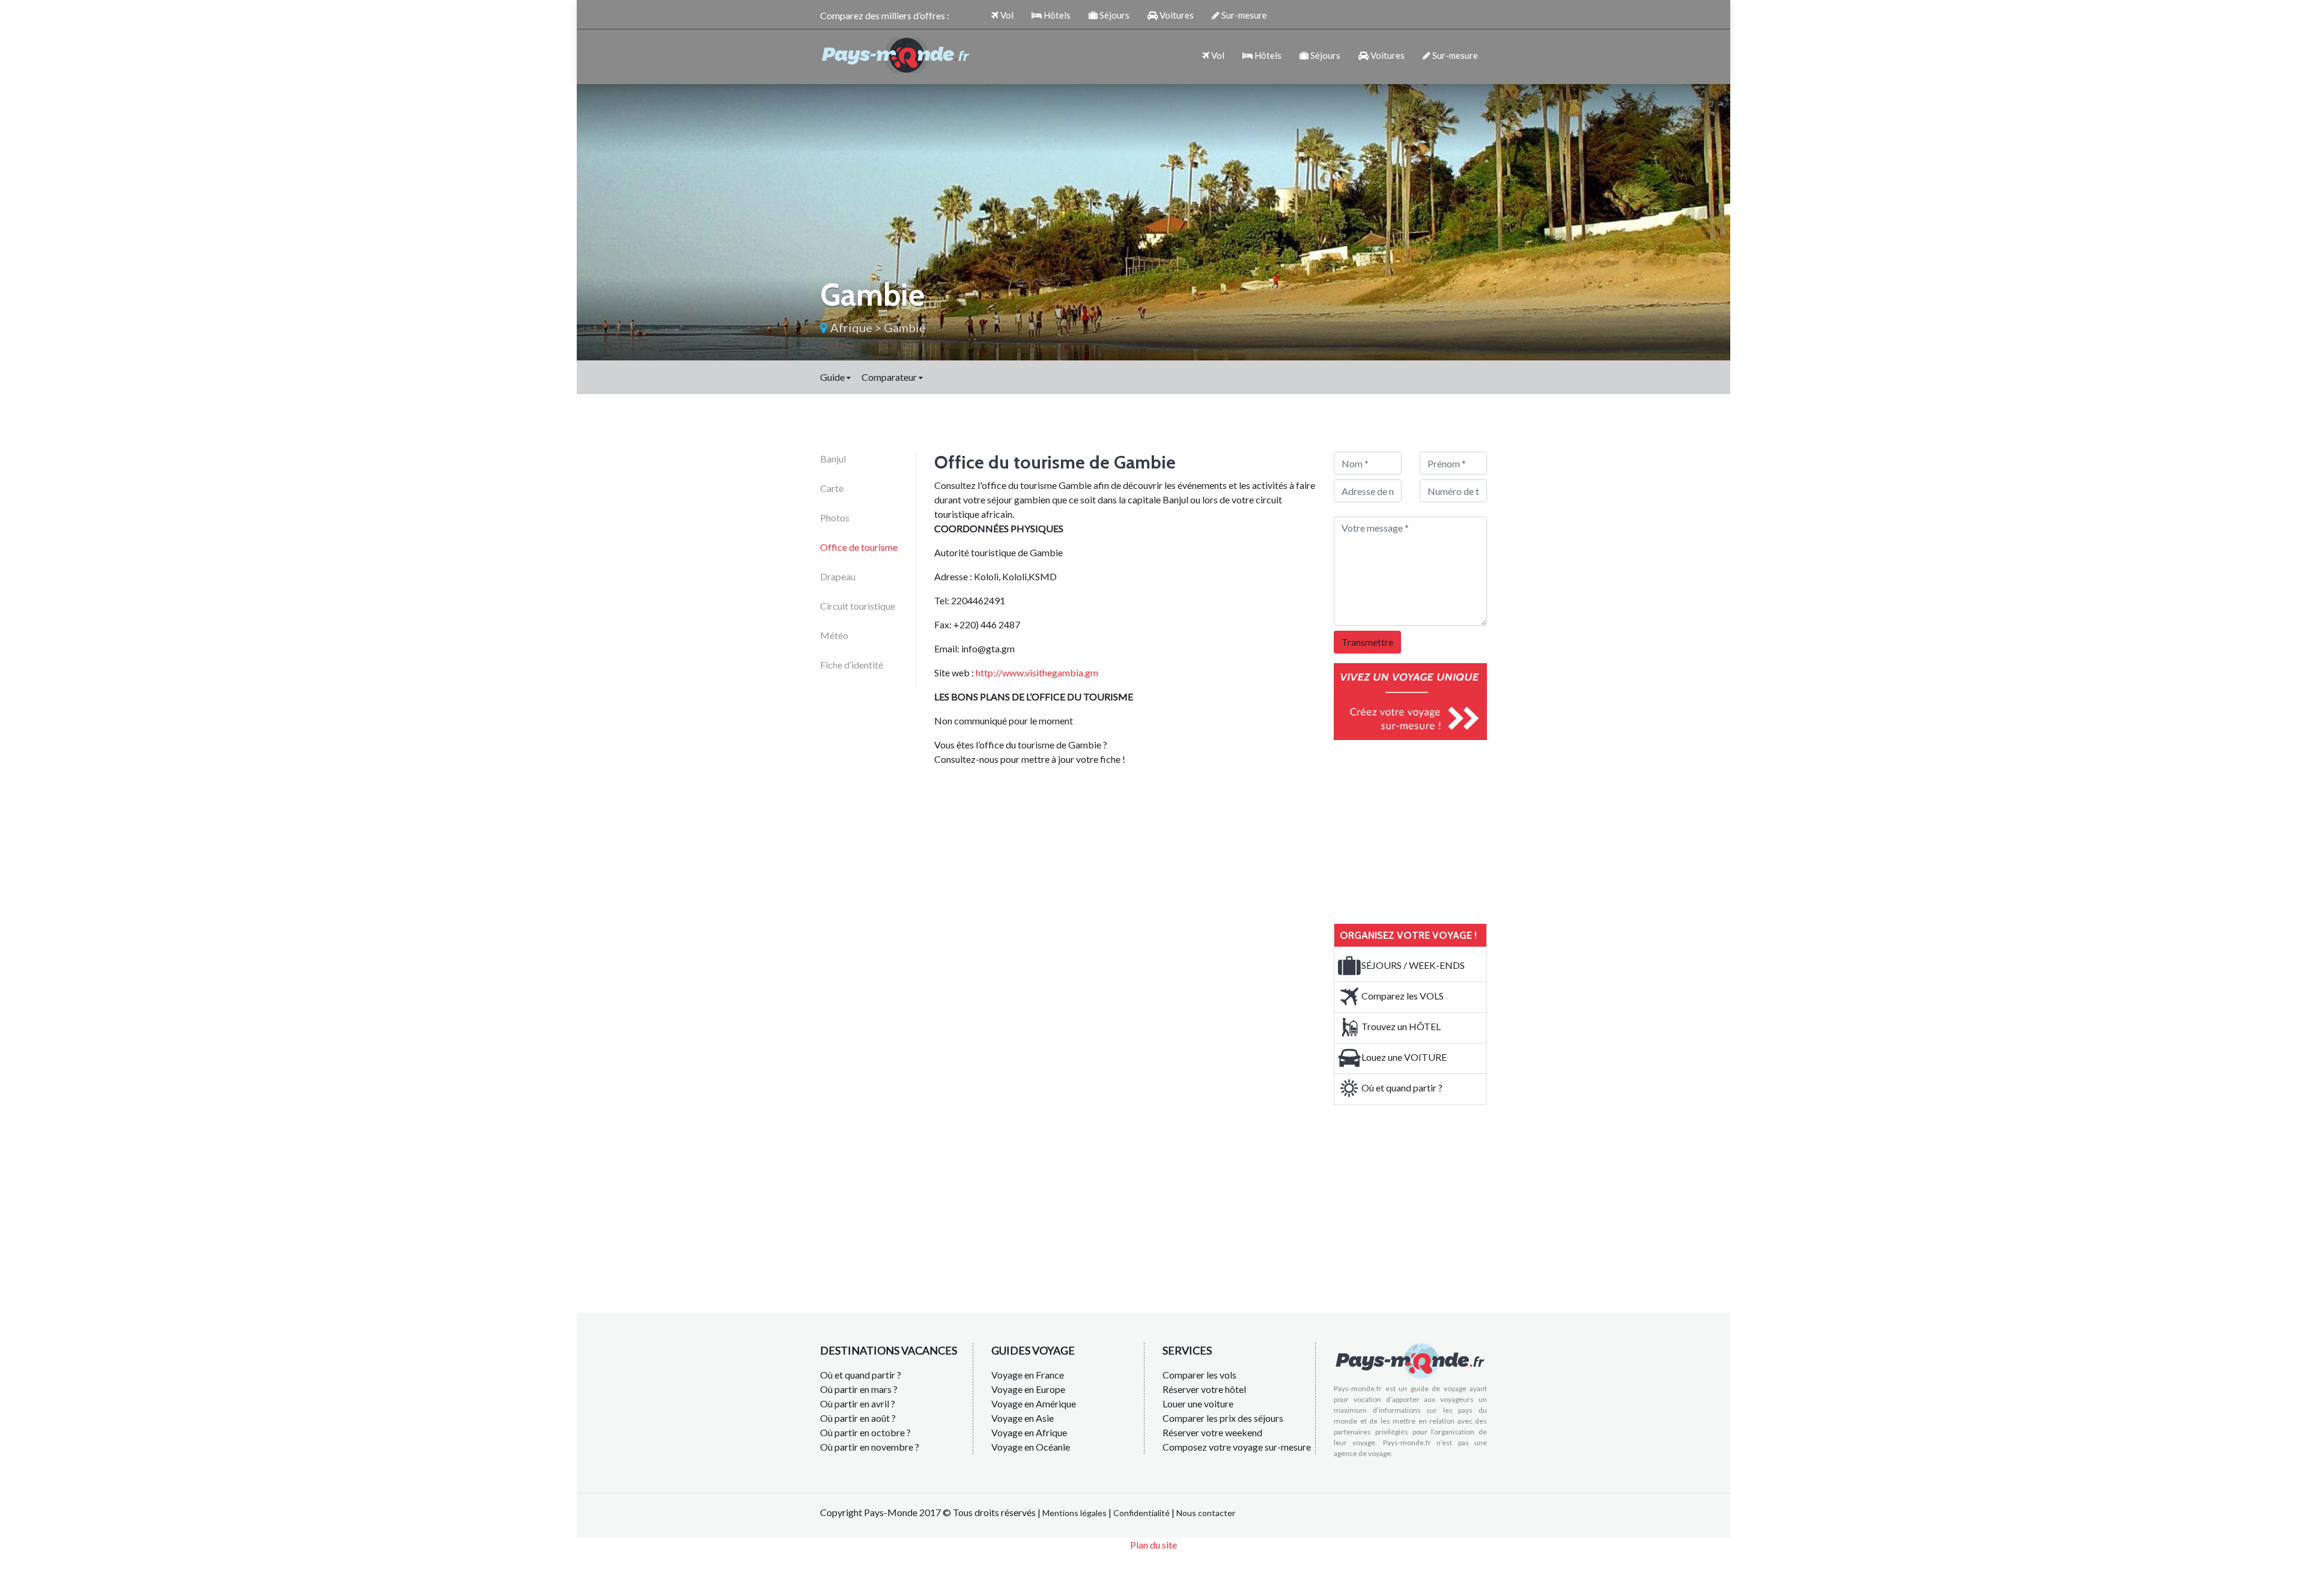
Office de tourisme (859, 547)
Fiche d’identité (852, 665)
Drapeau (838, 576)
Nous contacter (1206, 1513)
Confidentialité (1141, 1513)
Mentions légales (1074, 1513)
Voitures (1176, 15)
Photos (835, 517)
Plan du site (1153, 1545)
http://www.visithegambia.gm (1037, 672)
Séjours (1114, 15)
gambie (905, 327)
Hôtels (1056, 15)
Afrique (851, 327)
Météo (834, 635)
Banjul (833, 459)
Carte (832, 488)
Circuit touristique (858, 606)
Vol (1006, 15)
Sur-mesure (1243, 15)
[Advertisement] (1424, 830)
